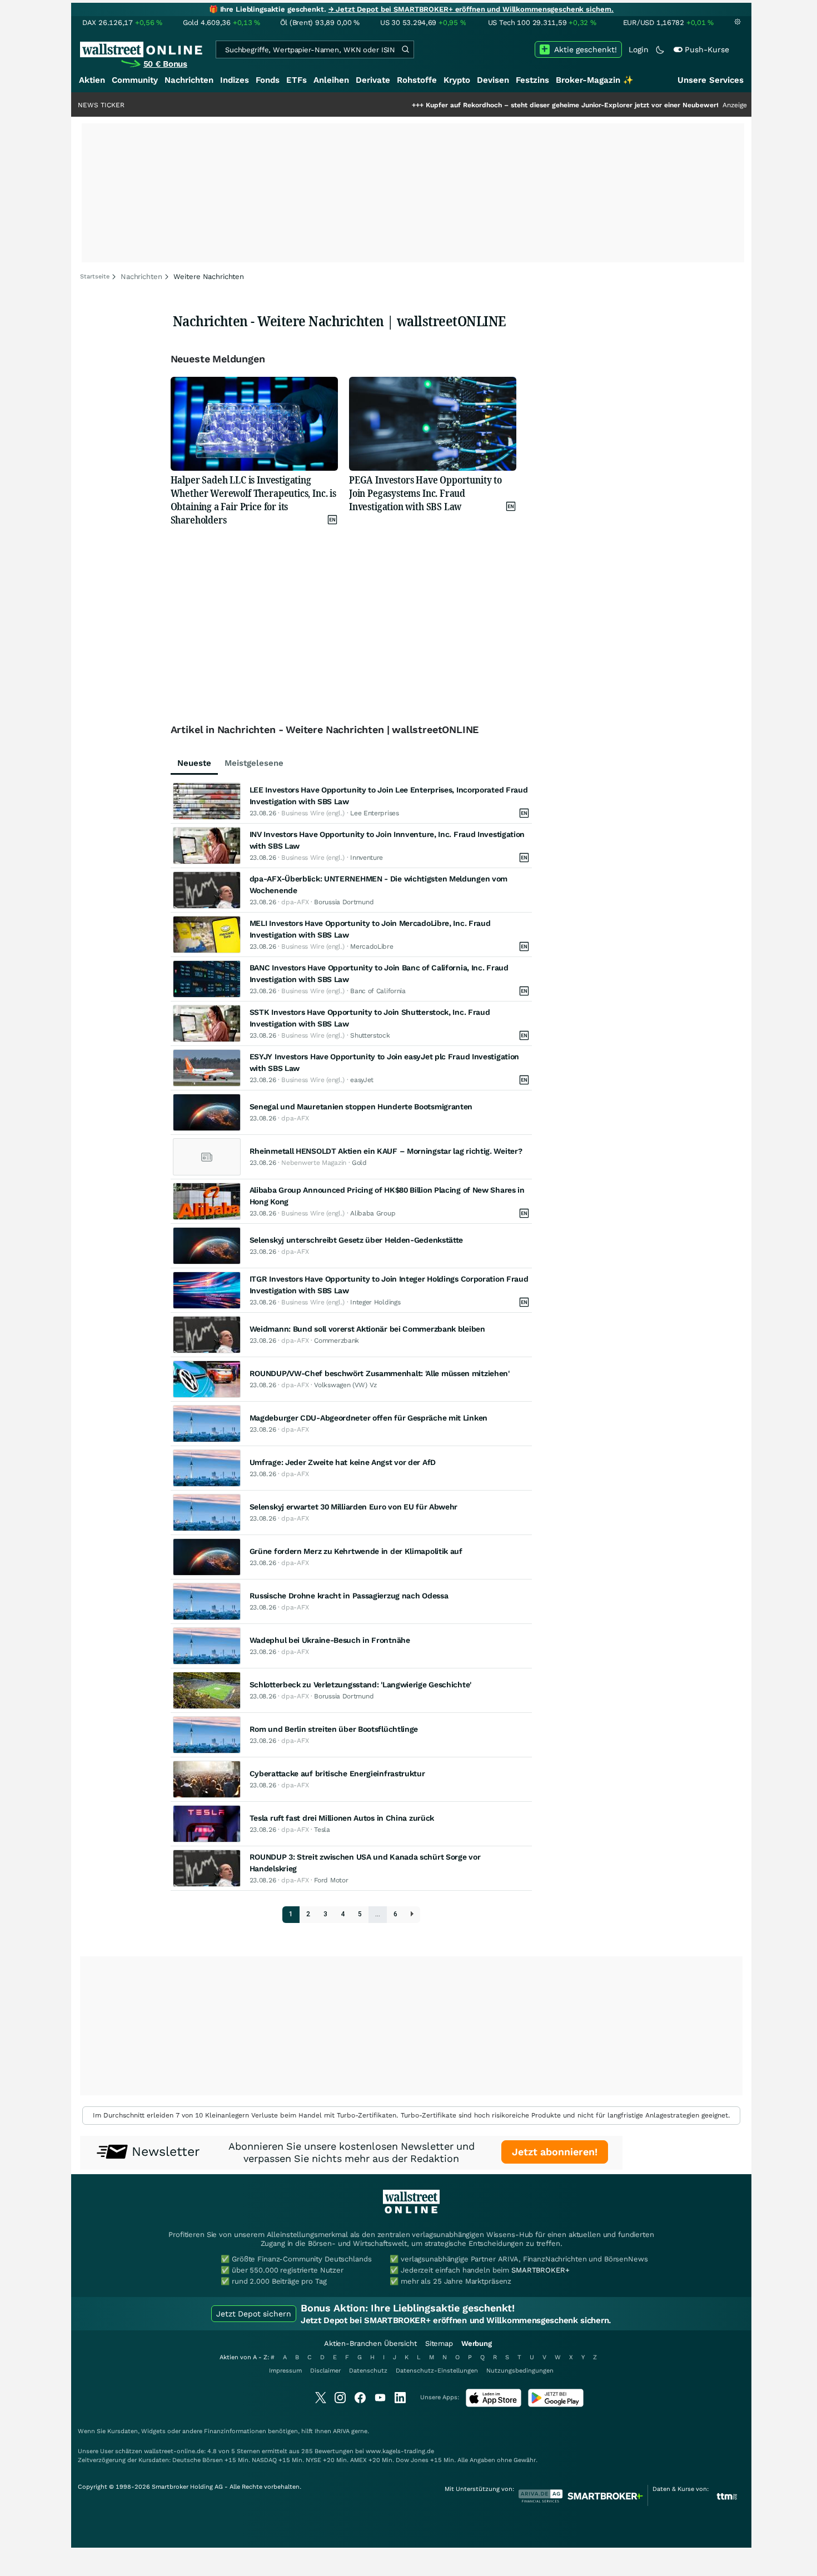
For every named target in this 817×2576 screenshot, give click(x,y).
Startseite (95, 276)
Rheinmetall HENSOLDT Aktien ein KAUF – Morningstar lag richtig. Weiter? (386, 1151)
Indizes (235, 80)
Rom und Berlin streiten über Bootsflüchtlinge (334, 1729)
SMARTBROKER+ (540, 2270)
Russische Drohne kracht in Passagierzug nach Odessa (349, 1596)
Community (135, 80)
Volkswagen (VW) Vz (345, 1385)
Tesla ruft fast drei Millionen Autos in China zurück (342, 1818)
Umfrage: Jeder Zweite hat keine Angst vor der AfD (343, 1462)
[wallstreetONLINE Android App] (556, 2405)
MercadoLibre (372, 946)
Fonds (268, 80)
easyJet (362, 1080)
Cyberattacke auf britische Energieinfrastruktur (337, 1773)
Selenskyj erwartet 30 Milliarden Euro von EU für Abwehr (354, 1507)
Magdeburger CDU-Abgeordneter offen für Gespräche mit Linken (368, 1418)
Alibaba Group (373, 1213)
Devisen (493, 80)
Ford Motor (331, 1880)
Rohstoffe (417, 80)
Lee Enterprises (375, 813)
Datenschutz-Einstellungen (437, 2371)
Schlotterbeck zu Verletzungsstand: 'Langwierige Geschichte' (360, 1685)
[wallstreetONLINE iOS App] (494, 2405)
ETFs (297, 80)
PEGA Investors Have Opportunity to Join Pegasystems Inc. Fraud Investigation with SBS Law (425, 493)
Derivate (373, 80)
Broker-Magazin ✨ (595, 80)
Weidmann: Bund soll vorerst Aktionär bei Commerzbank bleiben (367, 1329)
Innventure (367, 858)
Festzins (532, 80)
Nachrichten (189, 80)
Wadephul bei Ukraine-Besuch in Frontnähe (330, 1640)
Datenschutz (368, 2371)
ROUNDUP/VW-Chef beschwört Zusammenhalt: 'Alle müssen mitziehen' (380, 1373)
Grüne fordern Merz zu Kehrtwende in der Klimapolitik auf (356, 1551)
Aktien (92, 80)
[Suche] (405, 49)
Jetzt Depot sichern (254, 2314)
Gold (359, 1163)
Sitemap (439, 2343)
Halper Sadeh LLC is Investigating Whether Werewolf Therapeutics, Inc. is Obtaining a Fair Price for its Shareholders (253, 500)
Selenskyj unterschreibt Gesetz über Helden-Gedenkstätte (357, 1240)
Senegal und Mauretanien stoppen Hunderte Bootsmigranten (361, 1107)
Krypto (457, 80)
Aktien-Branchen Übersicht (370, 2343)
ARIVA (341, 2431)
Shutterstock (370, 1035)
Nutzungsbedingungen (520, 2371)
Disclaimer (325, 2371)
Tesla (322, 1830)
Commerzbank (337, 1341)
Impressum (285, 2371)
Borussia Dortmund (344, 902)
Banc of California (378, 991)
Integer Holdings (375, 1302)
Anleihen (331, 80)
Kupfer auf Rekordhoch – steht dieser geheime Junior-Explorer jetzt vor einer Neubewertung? (515, 105)
